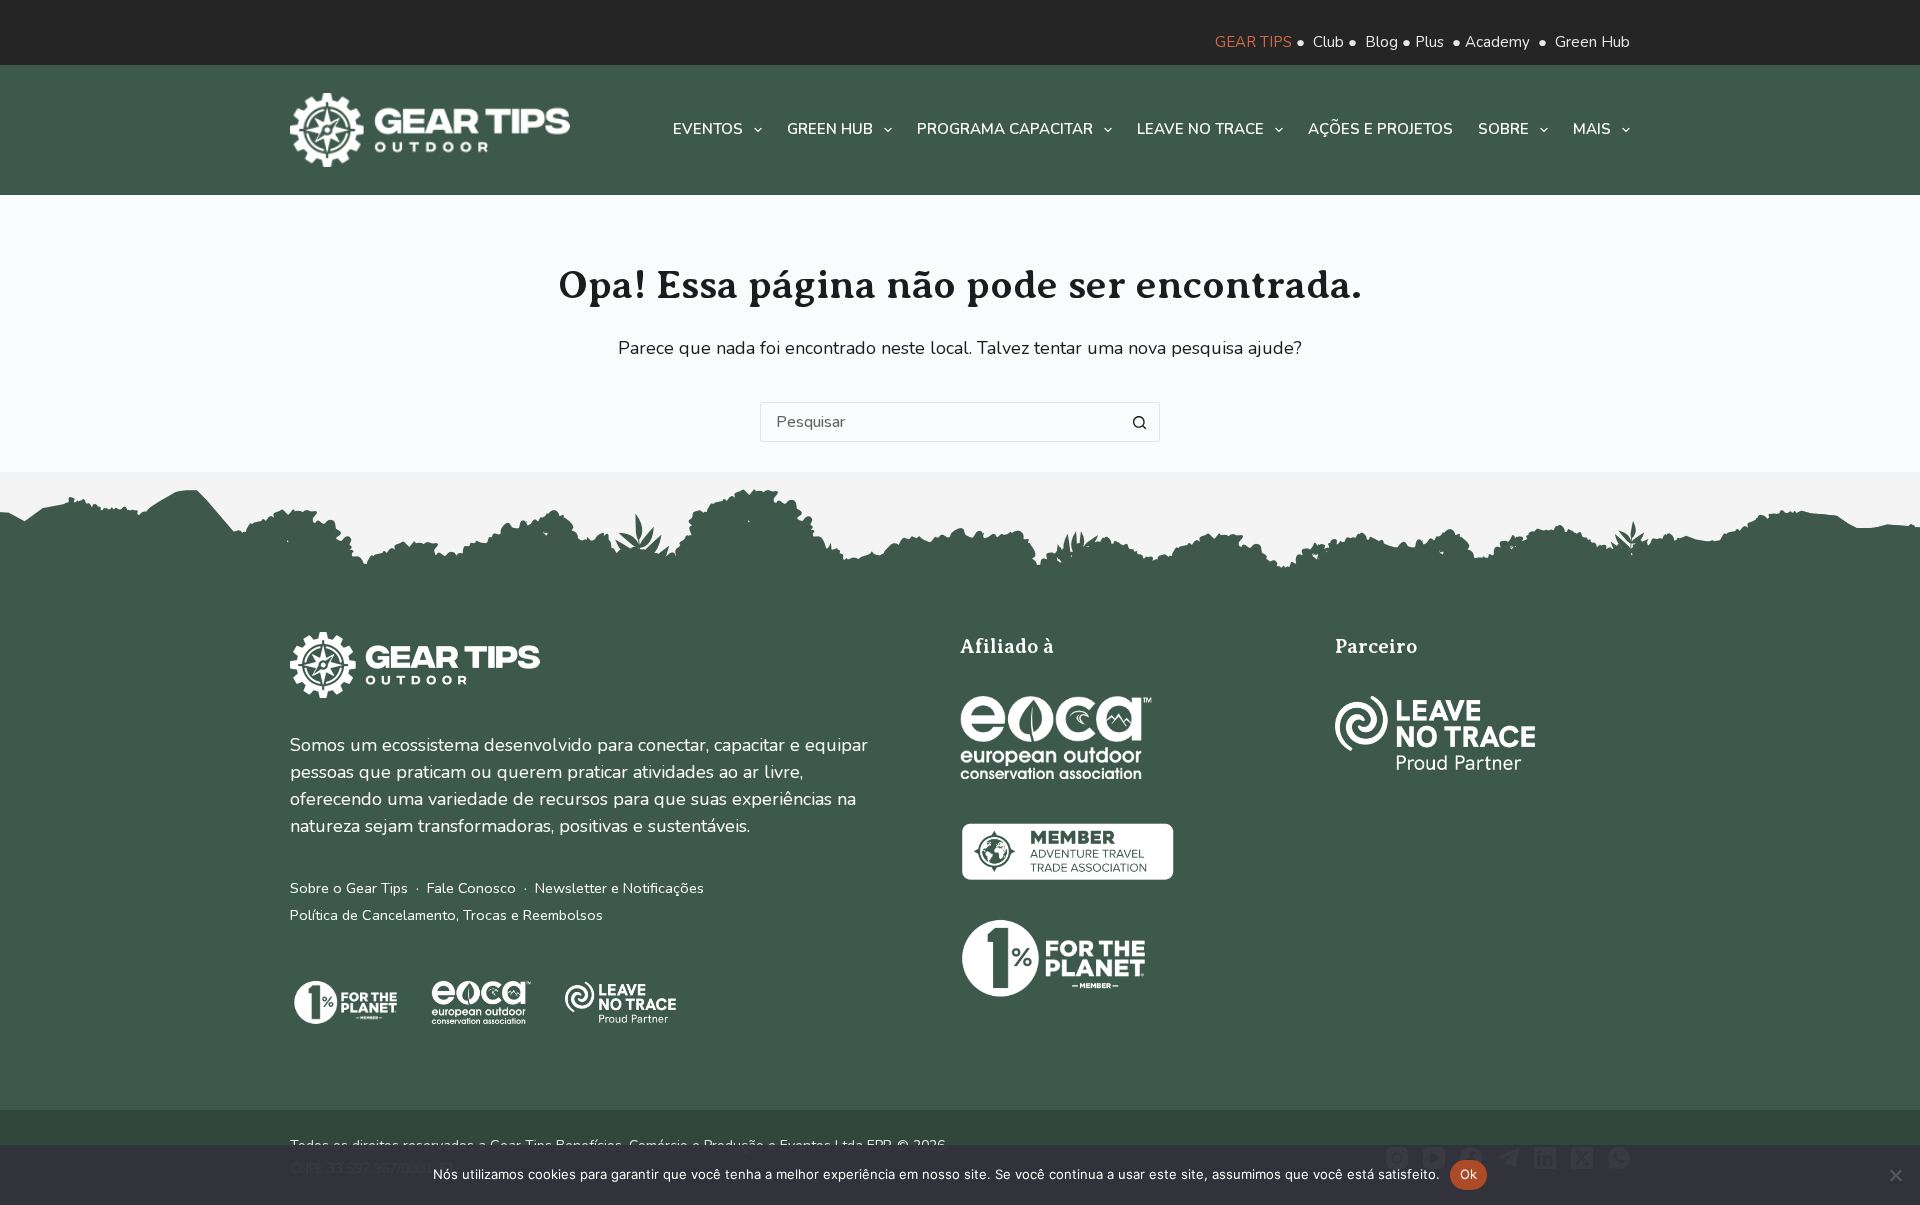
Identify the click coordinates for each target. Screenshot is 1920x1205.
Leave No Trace (1200, 129)
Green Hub (1592, 42)
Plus (1429, 42)
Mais (1592, 129)
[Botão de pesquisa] (1140, 422)
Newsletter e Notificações (619, 888)
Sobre (1503, 129)
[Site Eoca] (1056, 737)
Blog (1381, 42)
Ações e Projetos (1380, 129)
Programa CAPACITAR (1005, 129)
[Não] (1895, 1175)
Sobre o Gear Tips (349, 888)
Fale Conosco (471, 888)
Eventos (708, 129)
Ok (1469, 1174)
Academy (1497, 42)
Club (1328, 42)
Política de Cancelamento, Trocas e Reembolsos (446, 915)
